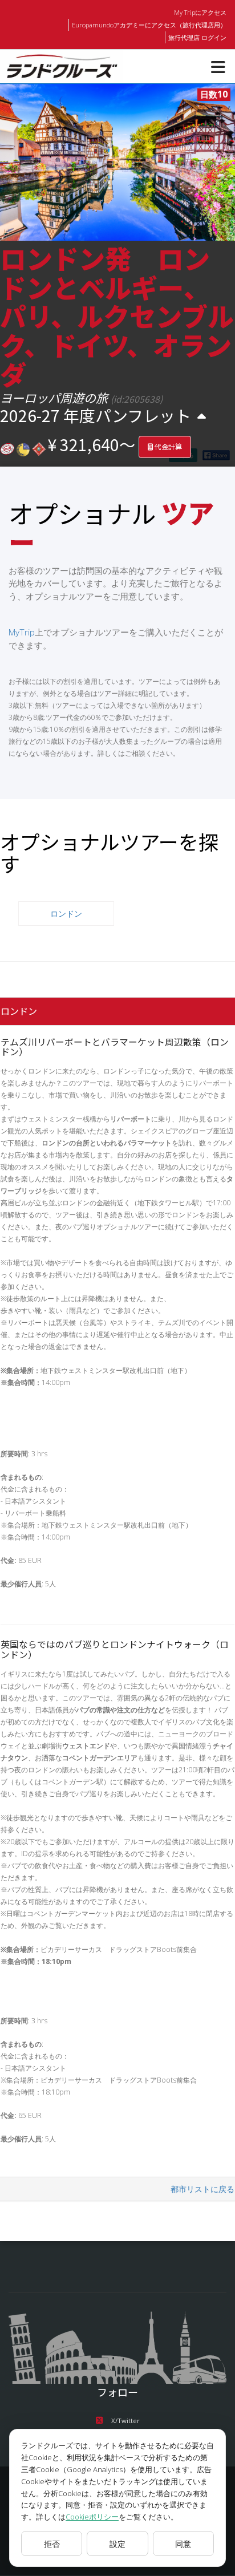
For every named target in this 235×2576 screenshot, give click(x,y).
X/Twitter (125, 2421)
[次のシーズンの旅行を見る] (202, 416)
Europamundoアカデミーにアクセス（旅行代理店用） (149, 25)
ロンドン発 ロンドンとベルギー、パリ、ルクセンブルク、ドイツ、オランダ (117, 315)
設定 (117, 2544)
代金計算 (167, 447)
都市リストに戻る (202, 2189)
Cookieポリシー (92, 2517)
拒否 (52, 2544)
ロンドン (66, 914)
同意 (183, 2544)
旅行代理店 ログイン (197, 37)
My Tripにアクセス (200, 12)
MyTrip (22, 632)
